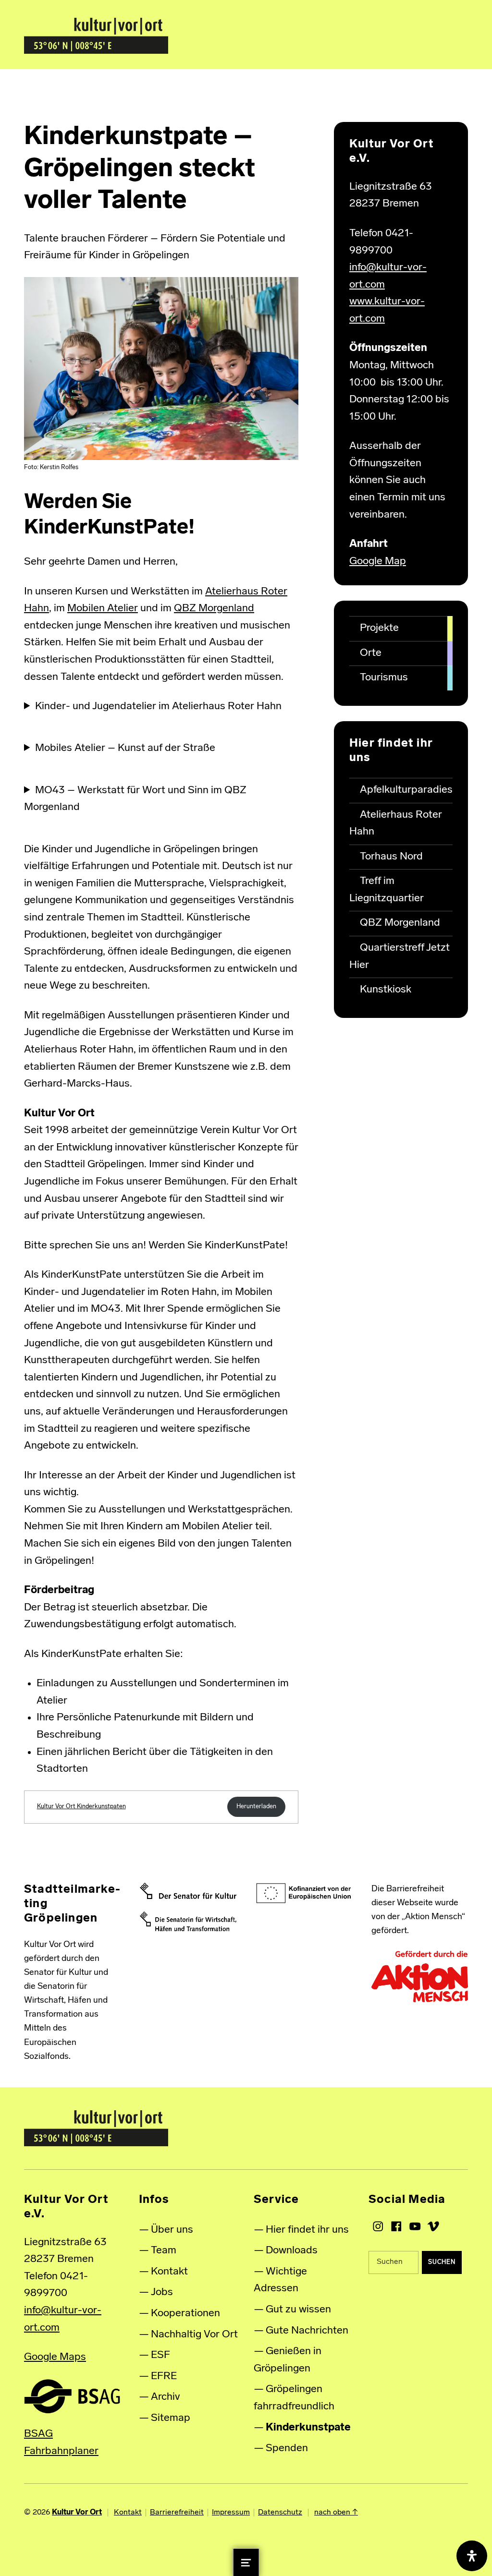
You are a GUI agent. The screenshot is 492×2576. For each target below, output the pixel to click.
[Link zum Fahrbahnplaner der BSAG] (72, 2396)
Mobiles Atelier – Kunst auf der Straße (125, 748)
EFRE (164, 2376)
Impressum (231, 2513)
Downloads (292, 2251)
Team (164, 2251)
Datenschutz (280, 2513)
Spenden (287, 2449)
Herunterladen (256, 1807)
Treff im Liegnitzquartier (387, 890)
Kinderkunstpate (308, 2428)
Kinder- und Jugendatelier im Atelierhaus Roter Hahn (158, 707)
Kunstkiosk (386, 990)
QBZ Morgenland (214, 609)
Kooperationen (185, 2314)
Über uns (172, 2230)
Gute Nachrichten (307, 2331)
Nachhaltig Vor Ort (194, 2335)
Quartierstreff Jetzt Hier (400, 957)
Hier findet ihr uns (307, 2230)
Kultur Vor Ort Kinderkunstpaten (81, 1807)
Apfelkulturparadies (406, 790)
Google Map (378, 562)
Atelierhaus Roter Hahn (396, 824)
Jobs (162, 2292)
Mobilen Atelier (103, 609)
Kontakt (169, 2272)
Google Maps (55, 2357)
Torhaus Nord (391, 857)
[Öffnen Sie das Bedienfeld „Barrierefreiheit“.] (472, 2556)
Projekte (379, 628)
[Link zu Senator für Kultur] (188, 1891)
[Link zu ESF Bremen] (304, 1893)
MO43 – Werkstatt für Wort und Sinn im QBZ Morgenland (135, 799)
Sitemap (171, 2418)
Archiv (166, 2397)
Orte (371, 653)
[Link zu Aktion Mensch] (420, 1977)
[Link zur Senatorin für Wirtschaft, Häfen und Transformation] (188, 1922)
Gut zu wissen (298, 2310)
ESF (160, 2355)
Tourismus (384, 678)
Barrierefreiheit (177, 2513)
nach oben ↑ (336, 2513)
